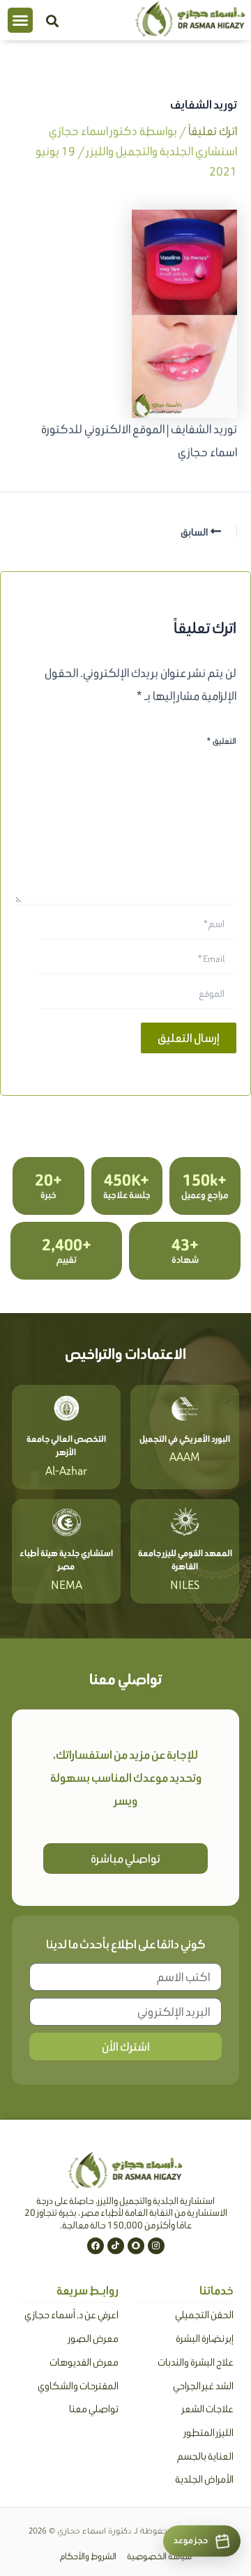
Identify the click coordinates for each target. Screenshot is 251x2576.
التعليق (221, 741)
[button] (20, 20)
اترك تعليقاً (213, 131)
